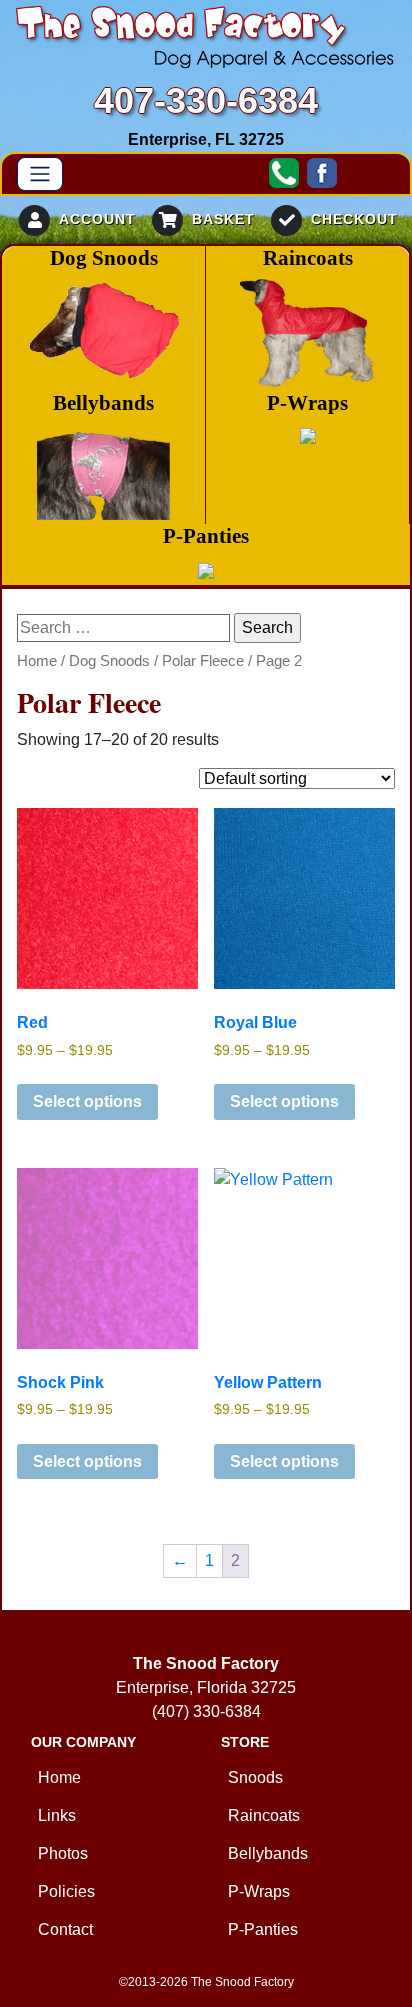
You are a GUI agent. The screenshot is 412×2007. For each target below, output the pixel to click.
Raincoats (264, 1815)
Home (37, 661)
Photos (63, 1853)
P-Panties (263, 1929)
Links (57, 1815)
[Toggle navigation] (40, 174)
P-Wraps (259, 1891)
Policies (66, 1891)
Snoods (255, 1777)
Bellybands (268, 1853)
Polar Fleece (203, 661)
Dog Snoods (109, 661)
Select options (87, 1101)
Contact (65, 1929)
